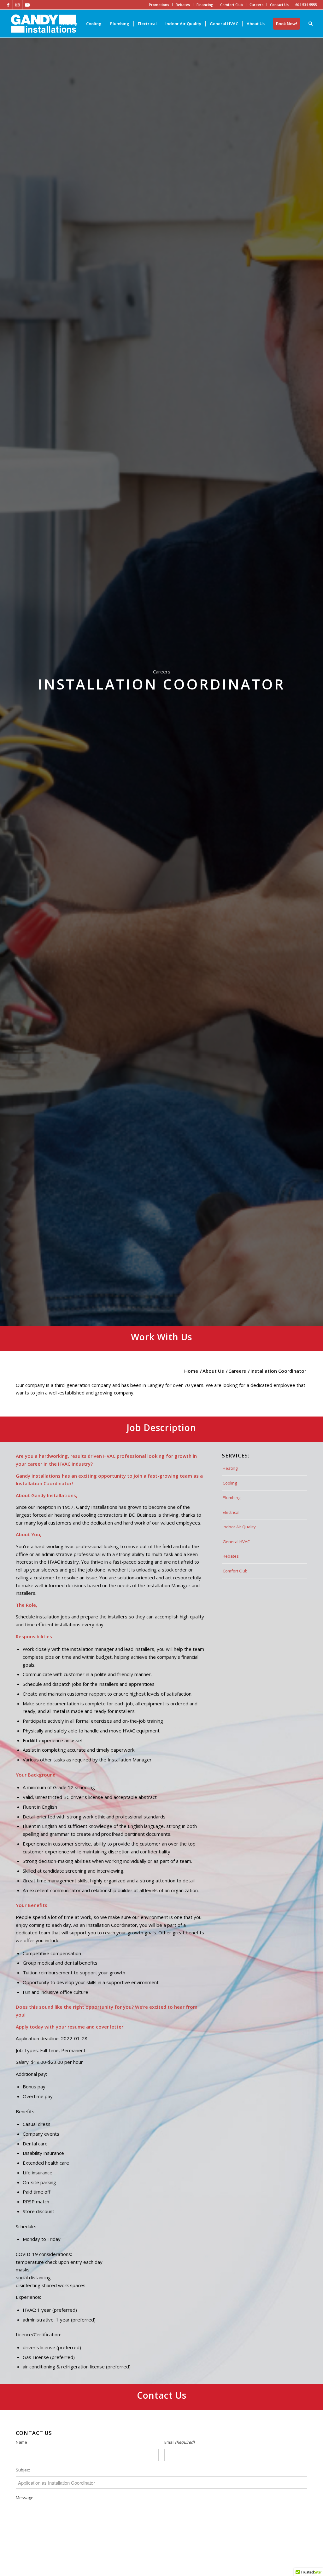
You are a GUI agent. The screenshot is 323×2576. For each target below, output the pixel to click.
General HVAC (236, 1542)
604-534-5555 (306, 5)
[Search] (311, 24)
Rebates (183, 5)
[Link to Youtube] (27, 5)
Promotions (159, 5)
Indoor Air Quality (239, 1527)
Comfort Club (232, 5)
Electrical (231, 1512)
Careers (256, 5)
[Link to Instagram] (18, 5)
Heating (230, 1468)
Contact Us (279, 5)
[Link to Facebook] (8, 5)
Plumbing (232, 1497)
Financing (205, 5)
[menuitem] (69, 24)
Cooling (230, 1483)
